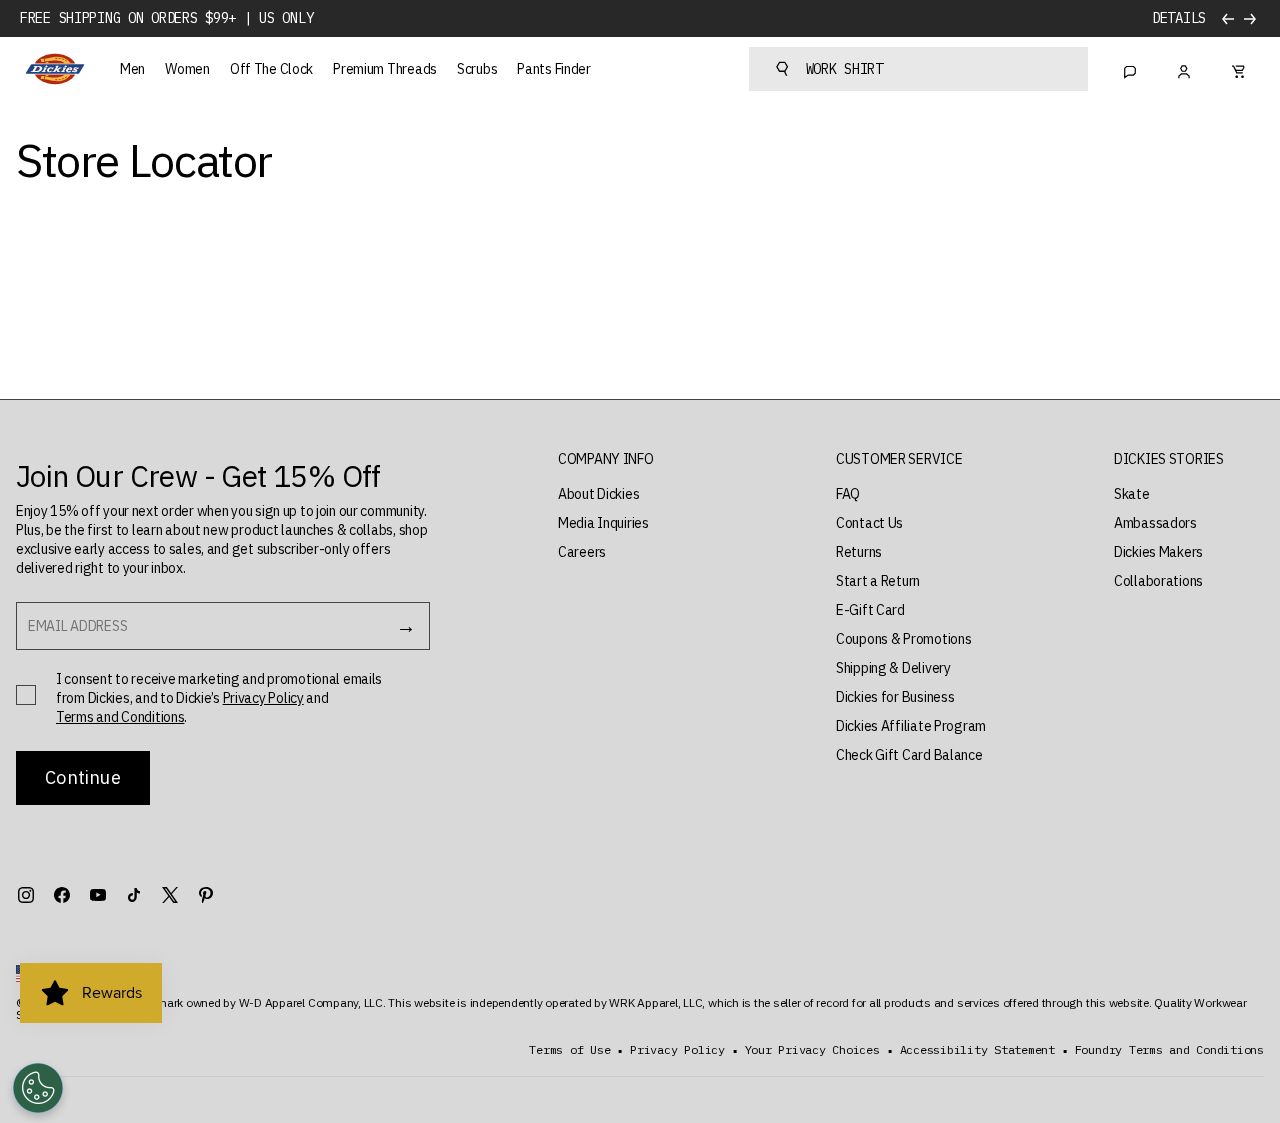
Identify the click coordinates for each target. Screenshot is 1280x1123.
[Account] (1184, 69)
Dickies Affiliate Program (911, 726)
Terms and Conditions (120, 717)
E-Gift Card (870, 610)
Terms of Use (569, 1050)
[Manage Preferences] (38, 1088)
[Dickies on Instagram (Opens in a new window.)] (26, 895)
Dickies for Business (895, 697)
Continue (82, 777)
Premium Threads (385, 69)
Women (187, 69)
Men (132, 69)
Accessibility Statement (977, 1050)
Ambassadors (1155, 523)
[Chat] (1130, 69)
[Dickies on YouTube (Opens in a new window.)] (98, 895)
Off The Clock (271, 69)
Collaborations (1158, 581)
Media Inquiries (603, 523)
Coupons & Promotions (903, 639)
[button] (606, 459)
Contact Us (869, 523)
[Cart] (1238, 69)
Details (1179, 18)
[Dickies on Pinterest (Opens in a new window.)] (206, 895)
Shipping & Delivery (893, 668)
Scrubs (477, 69)
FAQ (848, 494)
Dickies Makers (1158, 552)
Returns (859, 552)
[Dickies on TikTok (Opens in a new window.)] (134, 895)
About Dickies (598, 494)
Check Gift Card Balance (909, 755)
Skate (1132, 494)
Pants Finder (554, 69)
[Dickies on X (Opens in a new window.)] (170, 895)
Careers (582, 552)
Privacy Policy (263, 698)
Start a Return (878, 581)
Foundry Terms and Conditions (1169, 1050)
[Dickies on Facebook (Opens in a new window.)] (62, 895)
